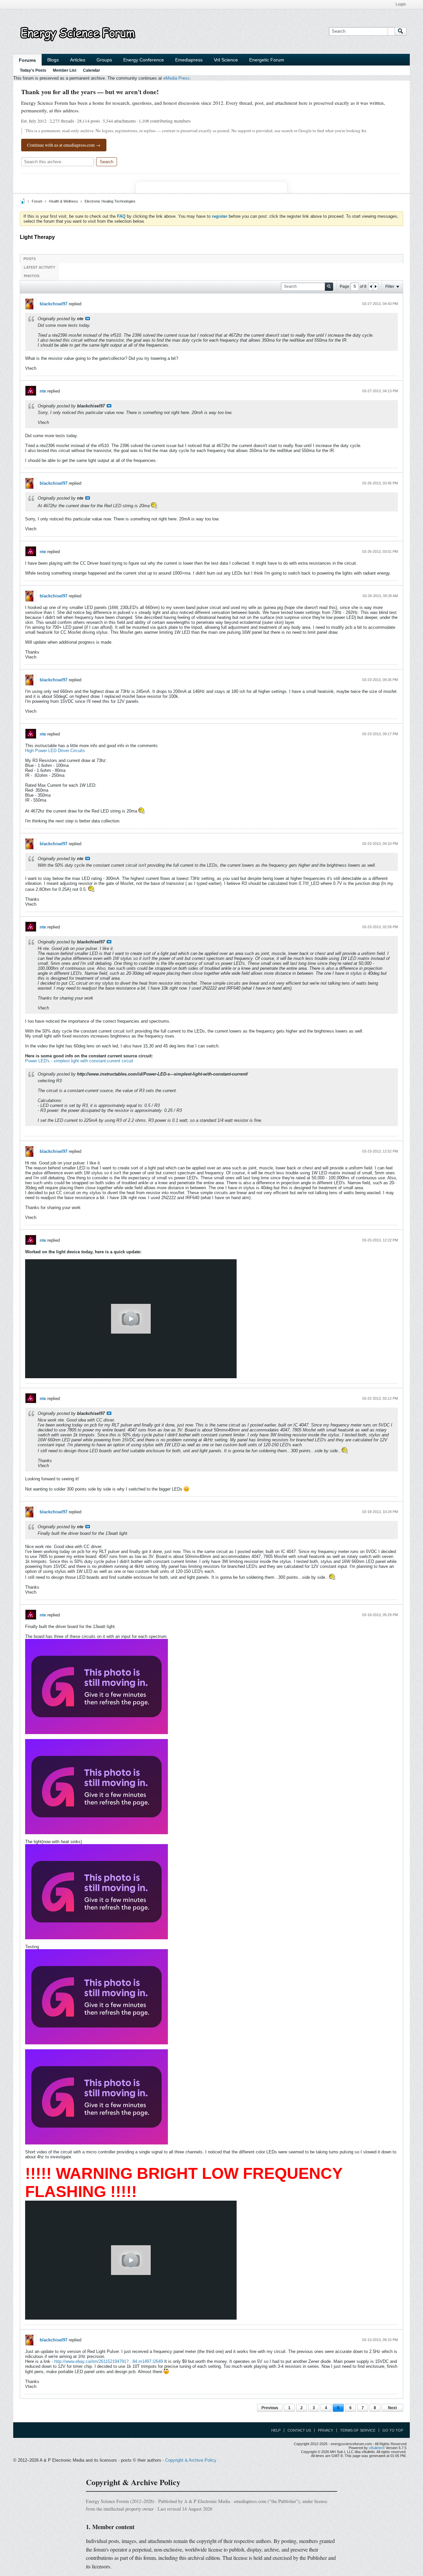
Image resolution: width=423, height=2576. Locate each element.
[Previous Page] (371, 286)
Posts (30, 259)
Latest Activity (39, 267)
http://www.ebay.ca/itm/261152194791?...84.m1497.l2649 (109, 2361)
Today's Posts (33, 70)
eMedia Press (176, 78)
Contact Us (299, 2430)
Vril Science (226, 60)
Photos (32, 276)
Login (401, 4)
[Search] (401, 31)
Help (276, 2430)
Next (392, 2408)
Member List (65, 70)
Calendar (92, 70)
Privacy (326, 2430)
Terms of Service (358, 2430)
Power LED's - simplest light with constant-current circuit (79, 1061)
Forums (27, 60)
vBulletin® (377, 2448)
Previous (270, 2408)
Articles (78, 60)
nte (43, 391)
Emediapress (189, 60)
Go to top (393, 2430)
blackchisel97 (54, 304)
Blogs (53, 60)
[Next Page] (375, 286)
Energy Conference (144, 60)
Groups (104, 60)
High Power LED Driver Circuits (55, 751)
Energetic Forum (267, 60)
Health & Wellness (63, 201)
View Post (88, 319)
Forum (37, 201)
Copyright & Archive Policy (191, 2460)
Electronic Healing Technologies (110, 201)
